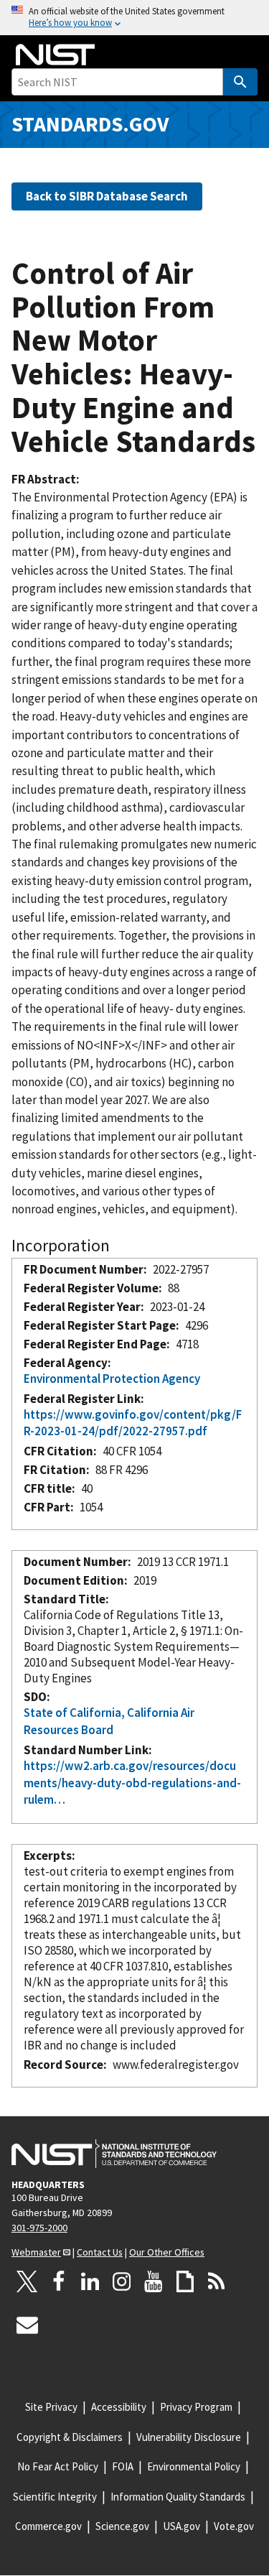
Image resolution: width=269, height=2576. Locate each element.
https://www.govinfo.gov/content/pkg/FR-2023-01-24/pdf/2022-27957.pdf (133, 1423)
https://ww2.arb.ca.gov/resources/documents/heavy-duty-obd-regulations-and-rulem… (132, 1783)
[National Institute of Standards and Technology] (114, 2154)
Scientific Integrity (55, 2497)
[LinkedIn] (90, 2281)
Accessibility (119, 2407)
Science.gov (122, 2526)
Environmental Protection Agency (112, 1379)
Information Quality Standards (178, 2497)
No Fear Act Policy (58, 2466)
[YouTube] (154, 2281)
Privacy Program (196, 2407)
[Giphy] (185, 2281)
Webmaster (36, 2252)
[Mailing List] (27, 2325)
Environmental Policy (194, 2466)
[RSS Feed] (217, 2281)
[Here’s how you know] (134, 18)
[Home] (55, 55)
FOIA (123, 2466)
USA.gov (181, 2526)
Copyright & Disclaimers (70, 2437)
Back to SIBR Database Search (107, 196)
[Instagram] (122, 2281)
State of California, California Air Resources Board (109, 1721)
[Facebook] (59, 2281)
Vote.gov (234, 2526)
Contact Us (100, 2252)
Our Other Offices (167, 2252)
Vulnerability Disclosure (189, 2437)
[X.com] (27, 2281)
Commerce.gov (48, 2526)
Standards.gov (90, 124)
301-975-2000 (39, 2228)
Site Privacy (51, 2407)
